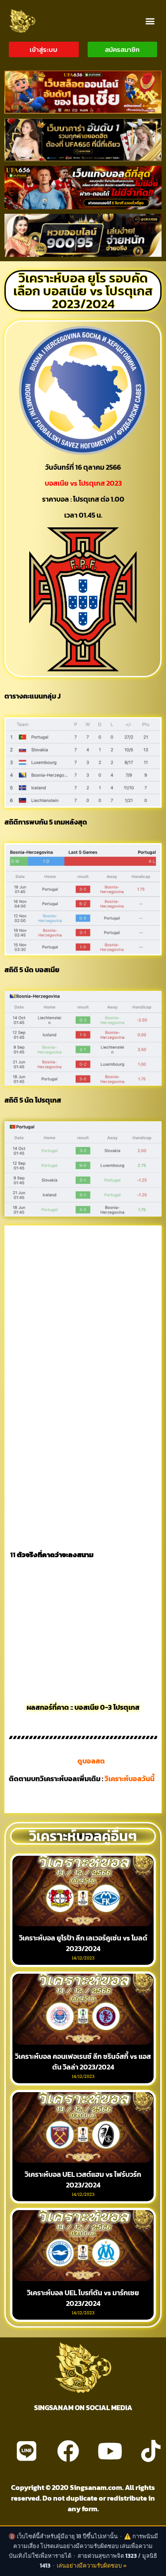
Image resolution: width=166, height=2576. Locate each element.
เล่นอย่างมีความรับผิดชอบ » (92, 2566)
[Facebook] (68, 2451)
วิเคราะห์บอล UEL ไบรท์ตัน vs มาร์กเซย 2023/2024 (83, 2298)
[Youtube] (110, 2451)
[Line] (27, 2451)
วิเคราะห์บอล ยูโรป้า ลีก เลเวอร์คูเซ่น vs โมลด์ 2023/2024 (83, 1943)
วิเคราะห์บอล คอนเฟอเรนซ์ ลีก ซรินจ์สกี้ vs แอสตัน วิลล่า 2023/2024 (83, 2062)
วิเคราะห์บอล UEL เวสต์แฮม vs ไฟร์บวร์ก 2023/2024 (83, 2179)
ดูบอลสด (91, 1761)
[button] (150, 21)
